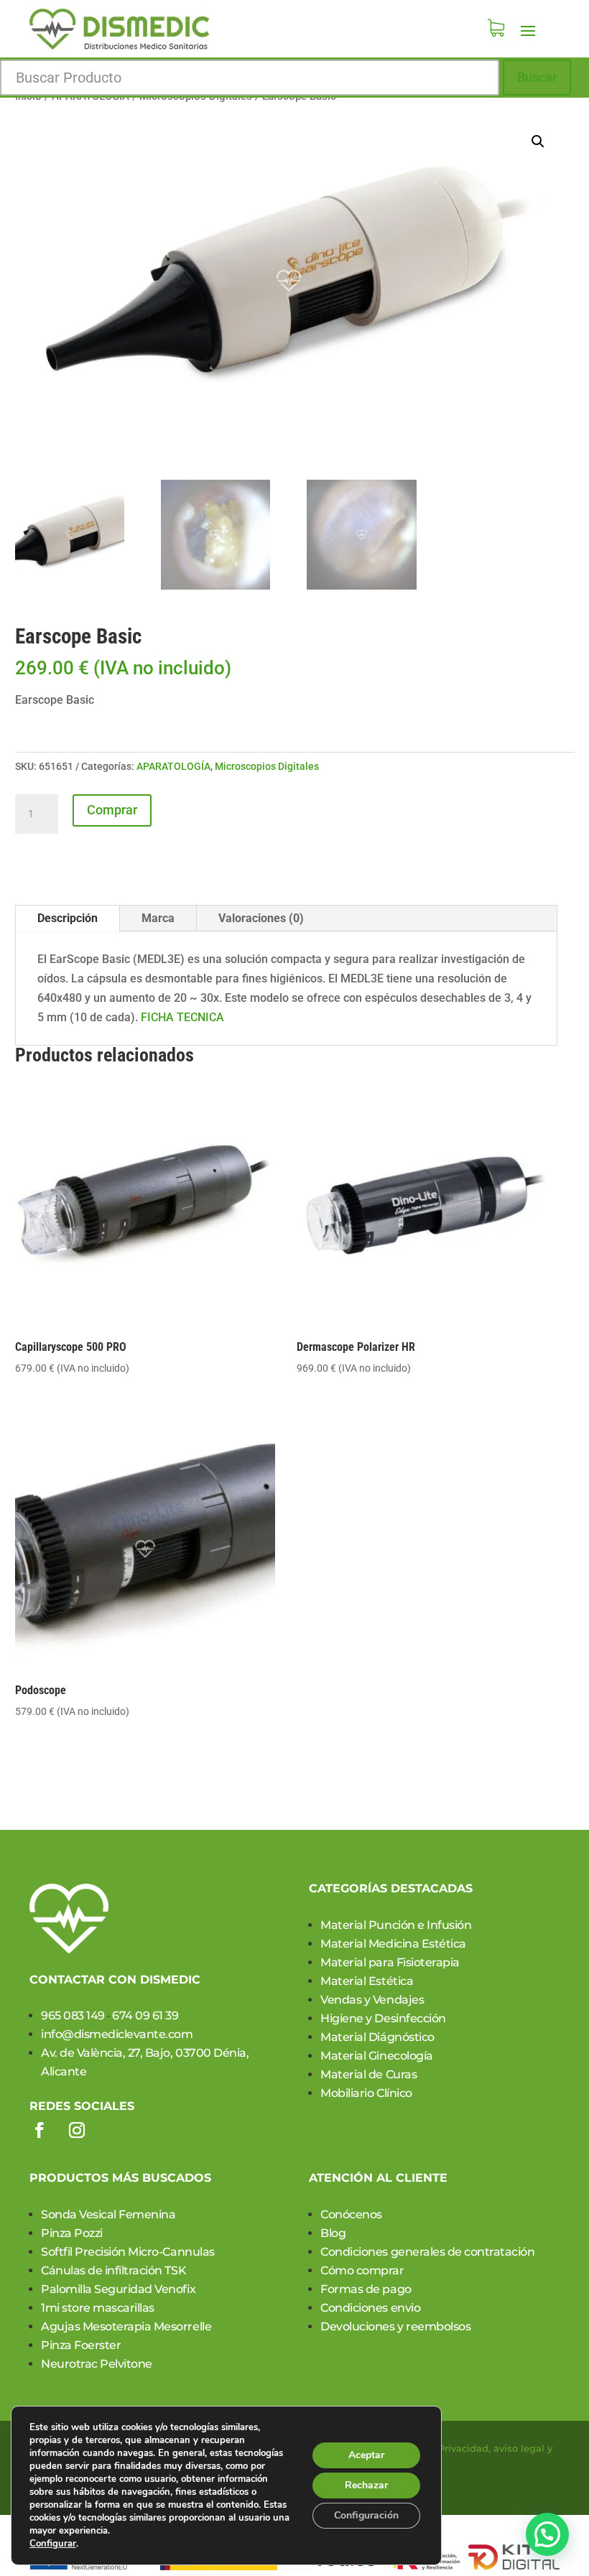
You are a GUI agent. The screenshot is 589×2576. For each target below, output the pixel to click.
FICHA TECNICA (182, 1017)
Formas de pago (366, 2289)
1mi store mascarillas (98, 2308)
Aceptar (366, 2455)
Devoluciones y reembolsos (395, 2326)
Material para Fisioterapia (390, 1962)
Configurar (53, 2544)
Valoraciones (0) (261, 918)
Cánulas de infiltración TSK (113, 2270)
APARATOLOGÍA (173, 766)
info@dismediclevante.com (117, 2034)
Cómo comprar (362, 2270)
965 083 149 (73, 2015)
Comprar (112, 810)
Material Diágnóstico (377, 2037)
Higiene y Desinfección (383, 2018)
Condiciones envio (370, 2308)
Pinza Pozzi (72, 2233)
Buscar (537, 77)
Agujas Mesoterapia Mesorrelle (126, 2326)
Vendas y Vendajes (372, 2000)
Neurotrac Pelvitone (97, 2364)
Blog (333, 2233)
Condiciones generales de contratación (427, 2252)
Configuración (366, 2515)
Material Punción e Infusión (396, 1925)
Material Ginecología (376, 2056)
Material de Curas (368, 2074)
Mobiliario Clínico (366, 2093)
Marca (158, 918)
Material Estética (367, 1981)
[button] (538, 141)
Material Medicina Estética (393, 1944)
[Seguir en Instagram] (77, 2130)
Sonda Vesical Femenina (108, 2214)
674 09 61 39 (145, 2015)
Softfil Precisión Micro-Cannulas (128, 2252)
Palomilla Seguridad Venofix (118, 2289)
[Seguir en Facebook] (40, 2130)
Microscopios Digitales (267, 766)
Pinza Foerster (81, 2345)
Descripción (68, 918)
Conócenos (351, 2214)
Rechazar (366, 2485)
